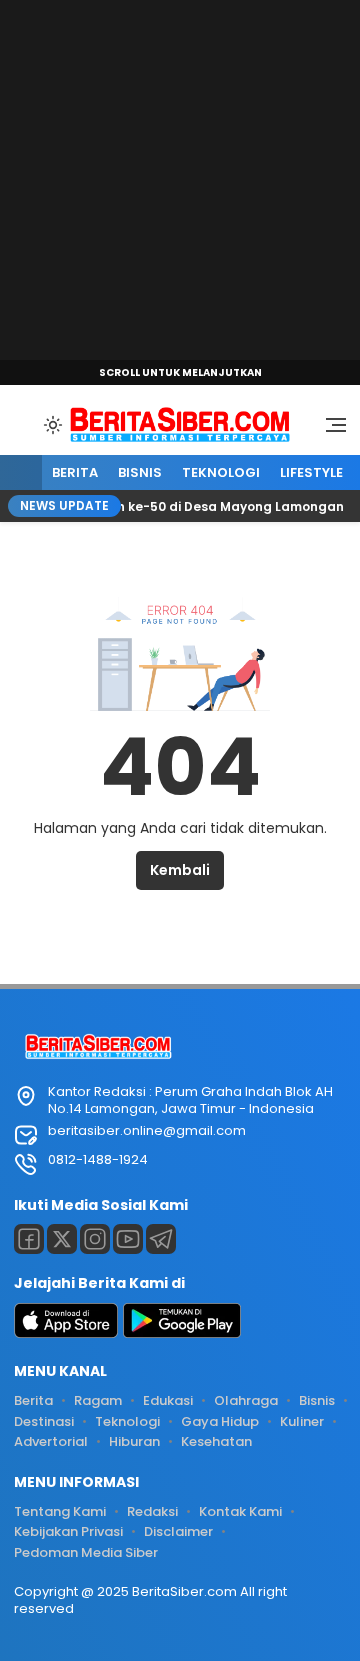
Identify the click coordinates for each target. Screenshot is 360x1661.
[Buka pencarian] (24, 424)
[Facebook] (29, 1239)
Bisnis (140, 472)
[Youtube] (128, 1239)
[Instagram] (95, 1239)
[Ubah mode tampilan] (51, 425)
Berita (75, 472)
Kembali (180, 870)
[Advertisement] (180, 180)
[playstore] (182, 1333)
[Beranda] (21, 473)
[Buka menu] (329, 430)
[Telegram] (161, 1239)
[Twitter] (62, 1239)
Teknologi (221, 472)
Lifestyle (311, 472)
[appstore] (66, 1333)
